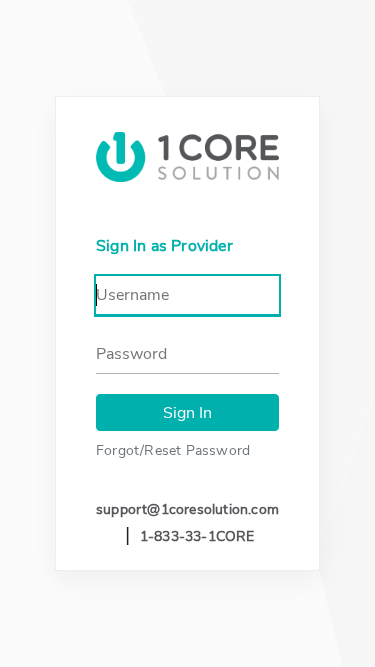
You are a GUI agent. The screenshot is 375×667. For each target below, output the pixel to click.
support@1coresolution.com (187, 509)
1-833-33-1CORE (197, 536)
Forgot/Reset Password (173, 450)
